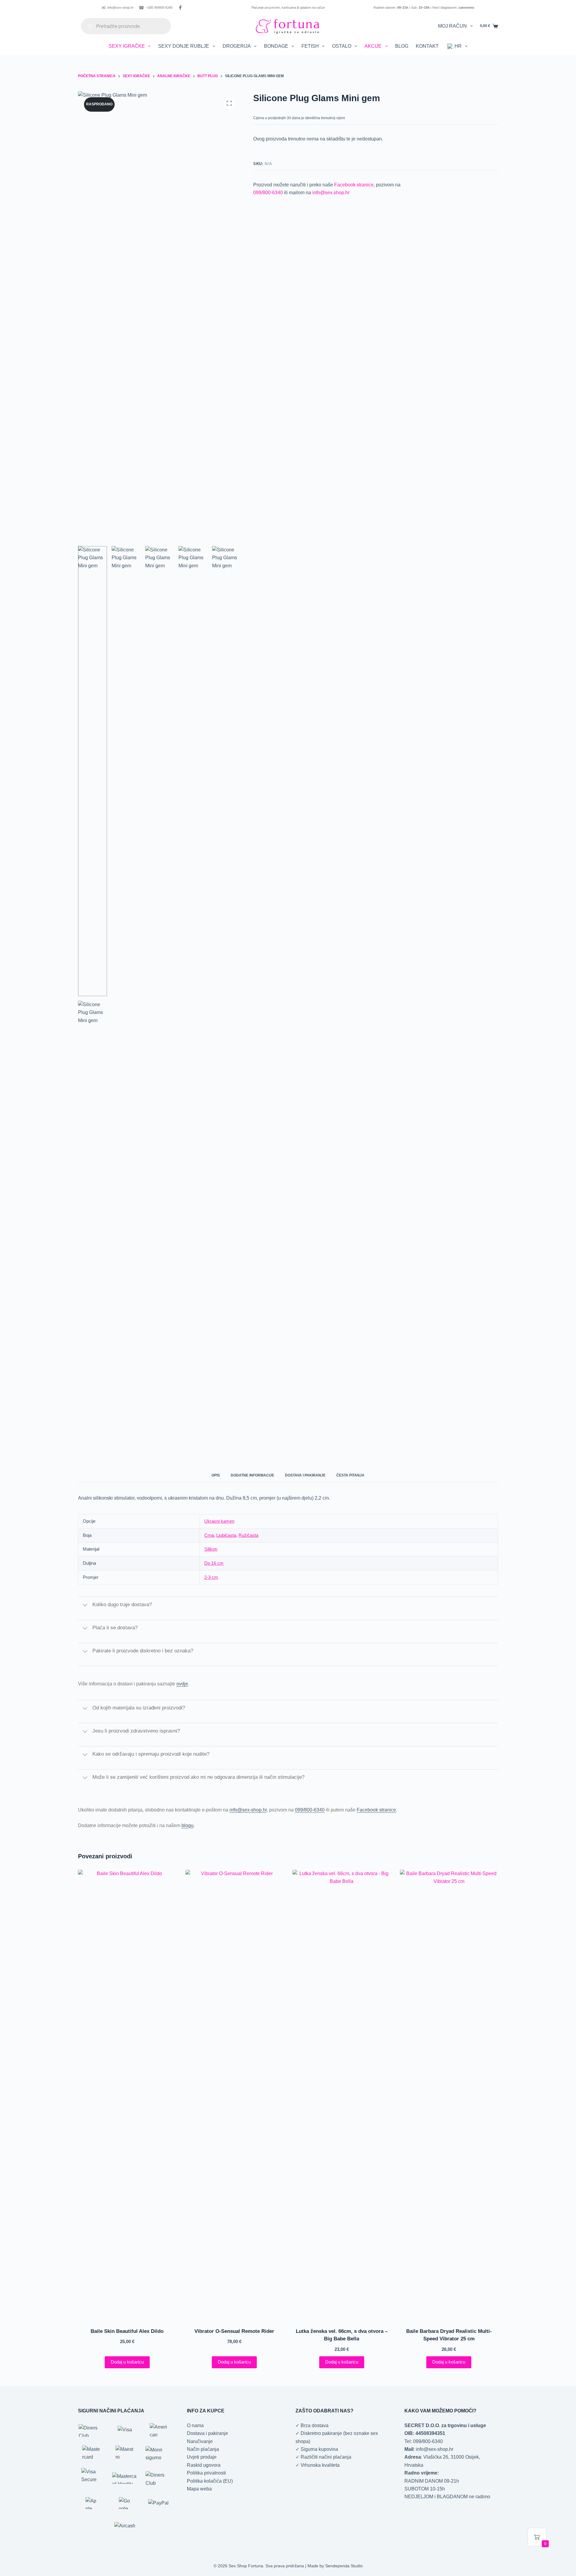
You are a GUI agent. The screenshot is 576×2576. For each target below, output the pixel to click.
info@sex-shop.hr (118, 8)
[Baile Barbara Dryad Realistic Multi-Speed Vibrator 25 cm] (449, 2095)
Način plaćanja (203, 2449)
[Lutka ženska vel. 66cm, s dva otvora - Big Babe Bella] (342, 2095)
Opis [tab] (216, 1475)
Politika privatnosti (206, 2473)
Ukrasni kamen (219, 1521)
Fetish (310, 46)
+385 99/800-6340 (156, 8)
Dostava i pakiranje (207, 2433)
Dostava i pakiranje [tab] (305, 1475)
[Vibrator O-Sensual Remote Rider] (235, 2095)
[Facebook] (180, 8)
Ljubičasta (226, 1535)
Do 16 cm (214, 1563)
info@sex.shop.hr (331, 193)
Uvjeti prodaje (202, 2457)
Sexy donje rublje (184, 46)
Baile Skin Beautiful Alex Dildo (127, 2331)
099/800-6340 (268, 193)
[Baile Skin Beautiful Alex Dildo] (127, 2095)
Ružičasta (248, 1535)
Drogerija (237, 46)
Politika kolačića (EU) (210, 2481)
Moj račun (452, 26)
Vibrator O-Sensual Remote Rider (234, 2331)
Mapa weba (199, 2489)
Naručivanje (200, 2441)
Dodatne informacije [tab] (252, 1475)
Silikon (211, 1549)
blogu (187, 1825)
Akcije (373, 46)
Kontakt (427, 46)
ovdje (182, 1684)
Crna (209, 1535)
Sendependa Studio (344, 2566)
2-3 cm (211, 1577)
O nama (195, 2425)
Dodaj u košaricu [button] (127, 2362)
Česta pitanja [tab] (350, 1475)
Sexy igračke (127, 46)
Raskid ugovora (204, 2465)
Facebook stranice (354, 185)
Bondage (276, 46)
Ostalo (342, 46)
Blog (402, 46)
